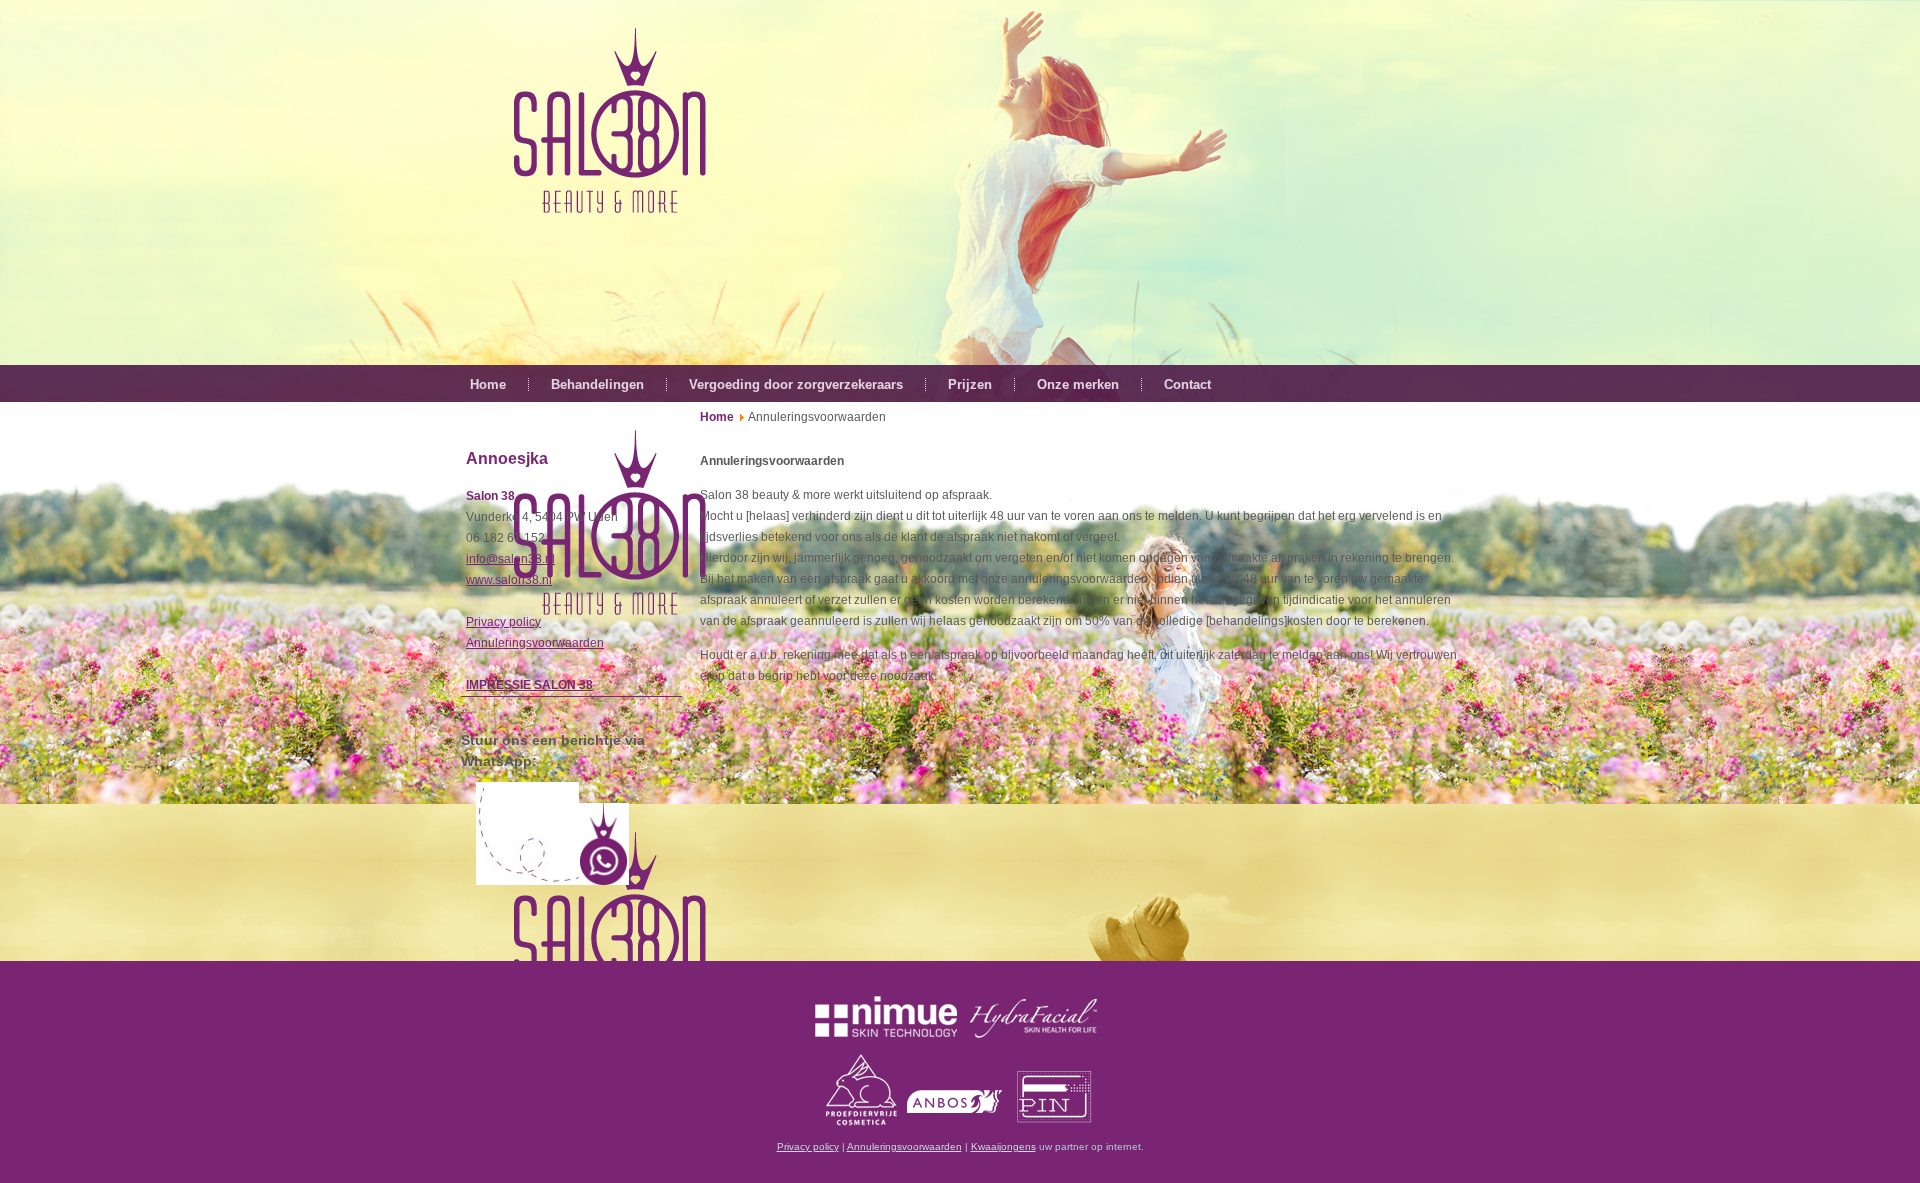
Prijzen (970, 384)
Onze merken (1078, 384)
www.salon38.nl (509, 580)
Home (488, 384)
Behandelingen (597, 384)
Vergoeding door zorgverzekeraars (796, 384)
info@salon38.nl (510, 559)
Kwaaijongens (1003, 1146)
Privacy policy (503, 622)
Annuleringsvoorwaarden (535, 643)
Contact (1187, 384)
